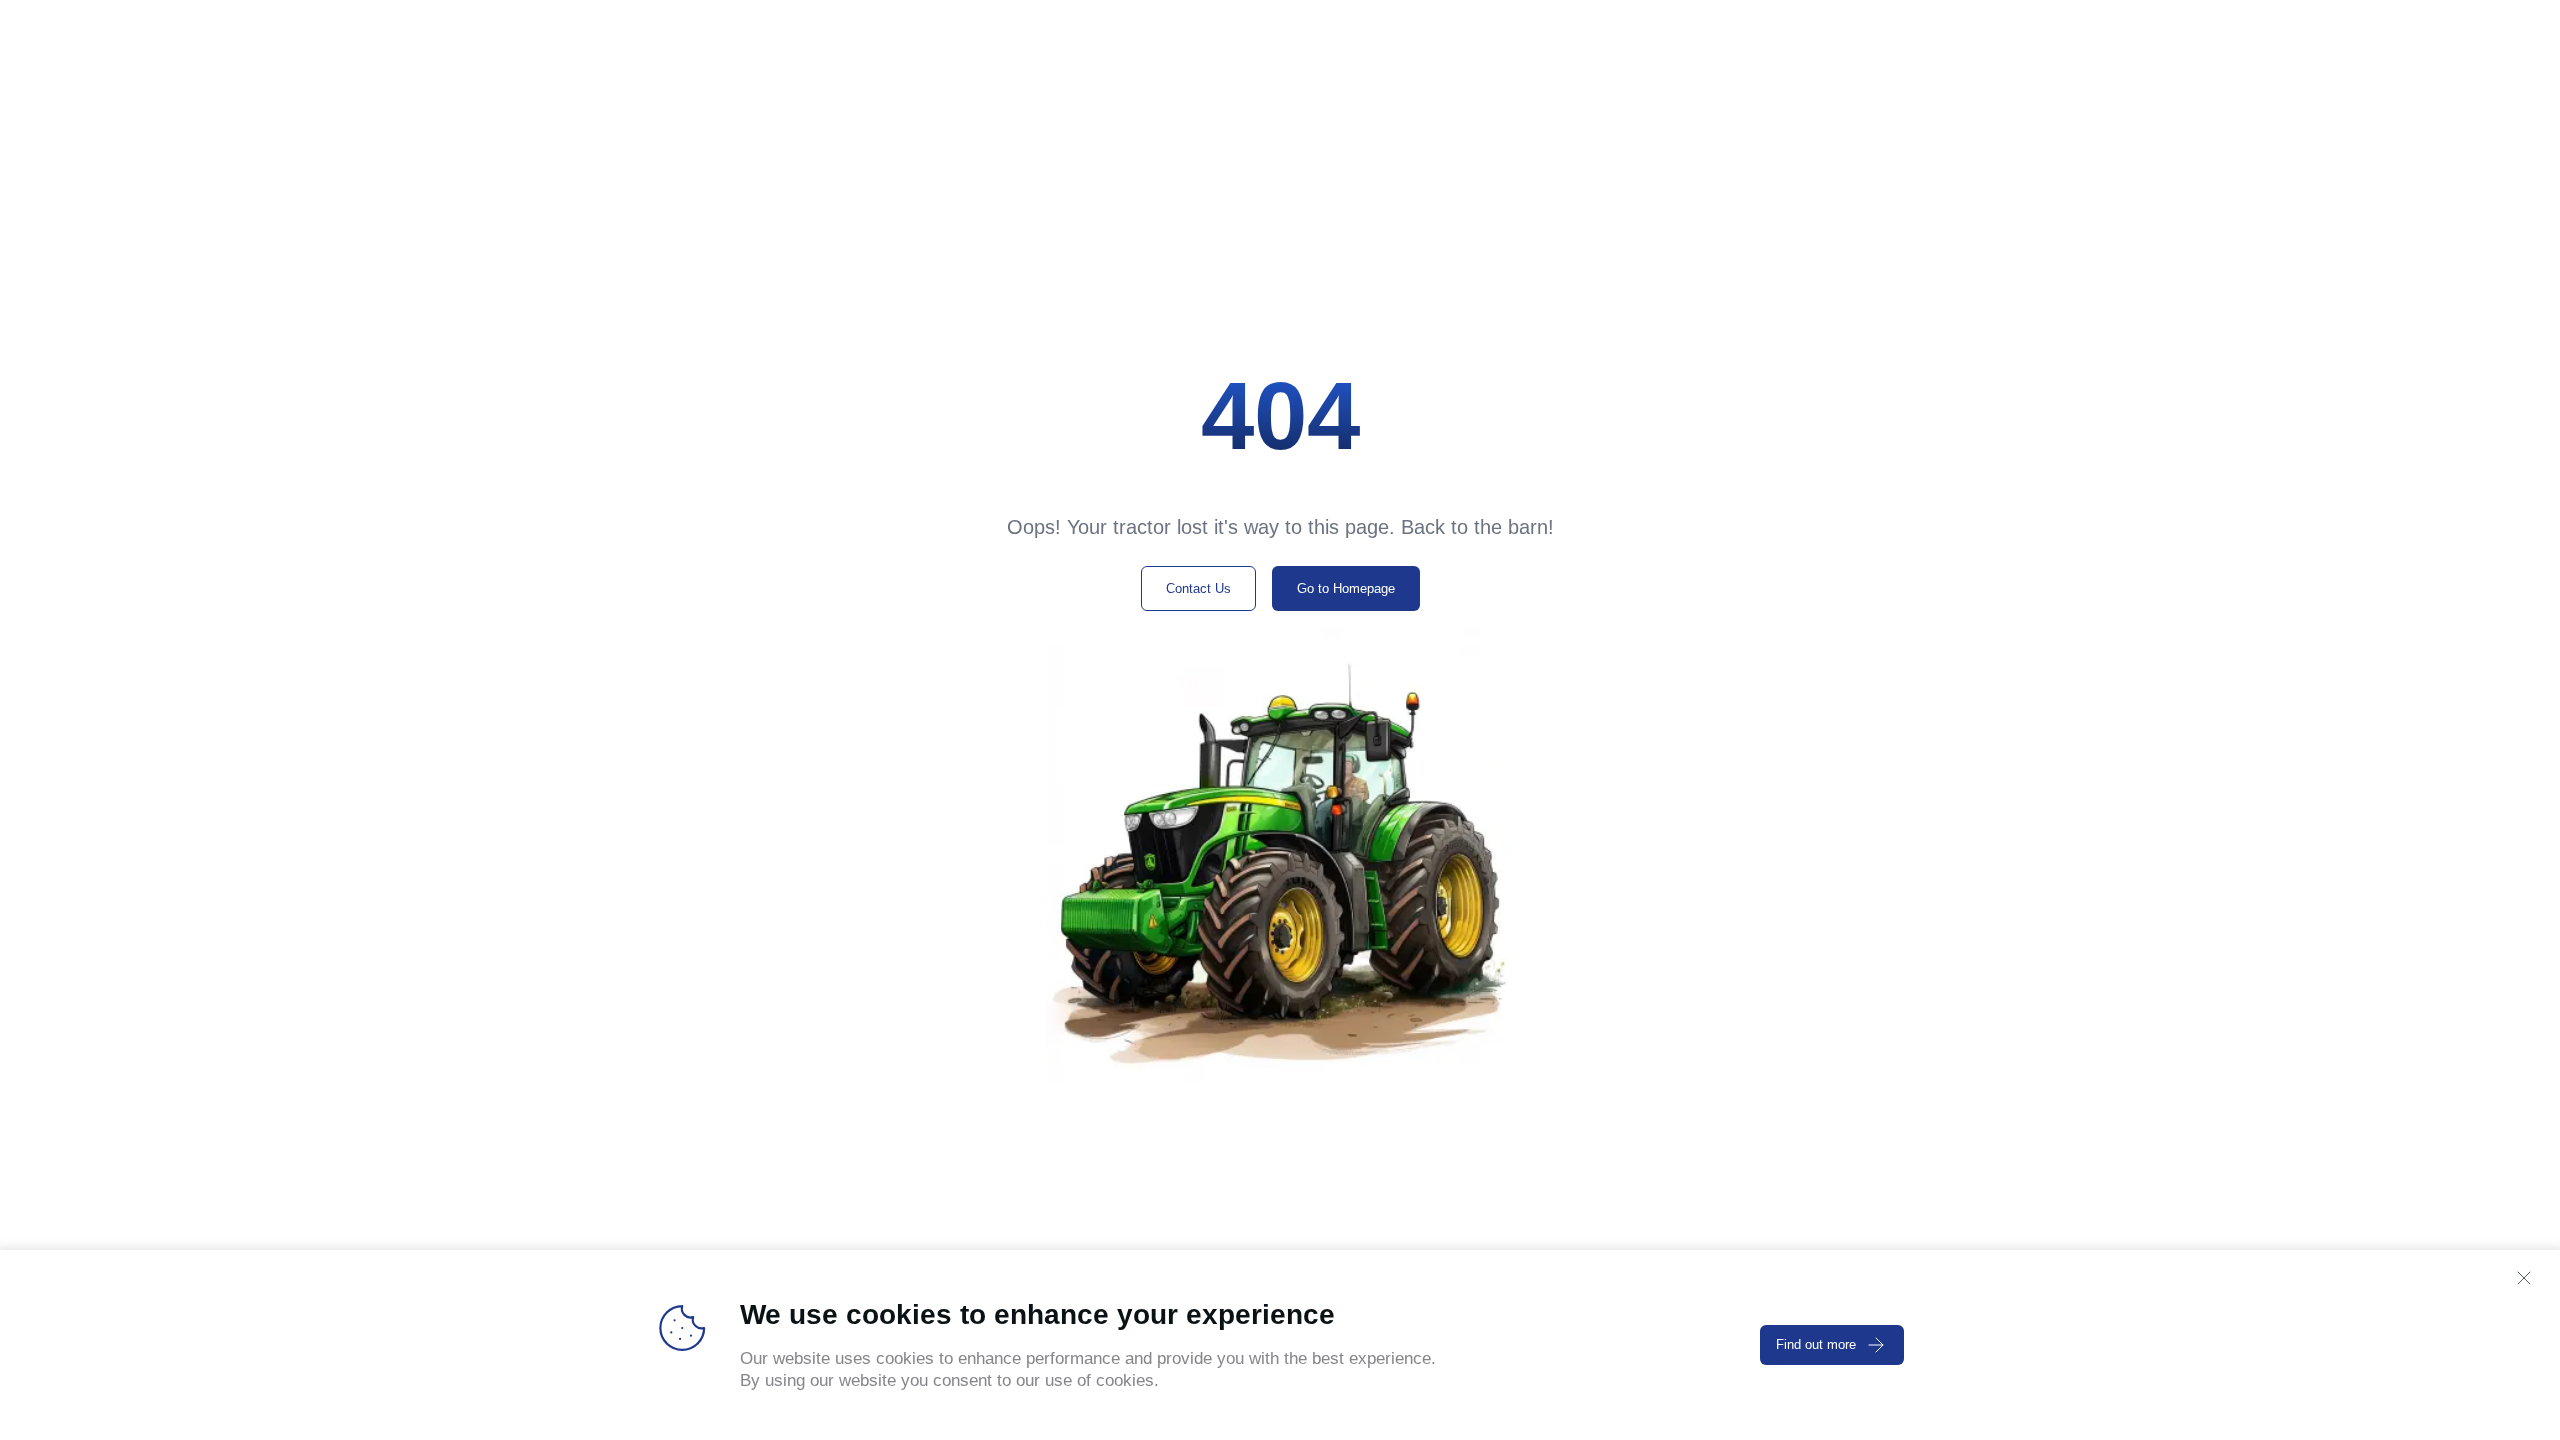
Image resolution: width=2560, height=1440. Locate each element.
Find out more (1816, 1344)
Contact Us (1198, 588)
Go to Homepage (1346, 588)
